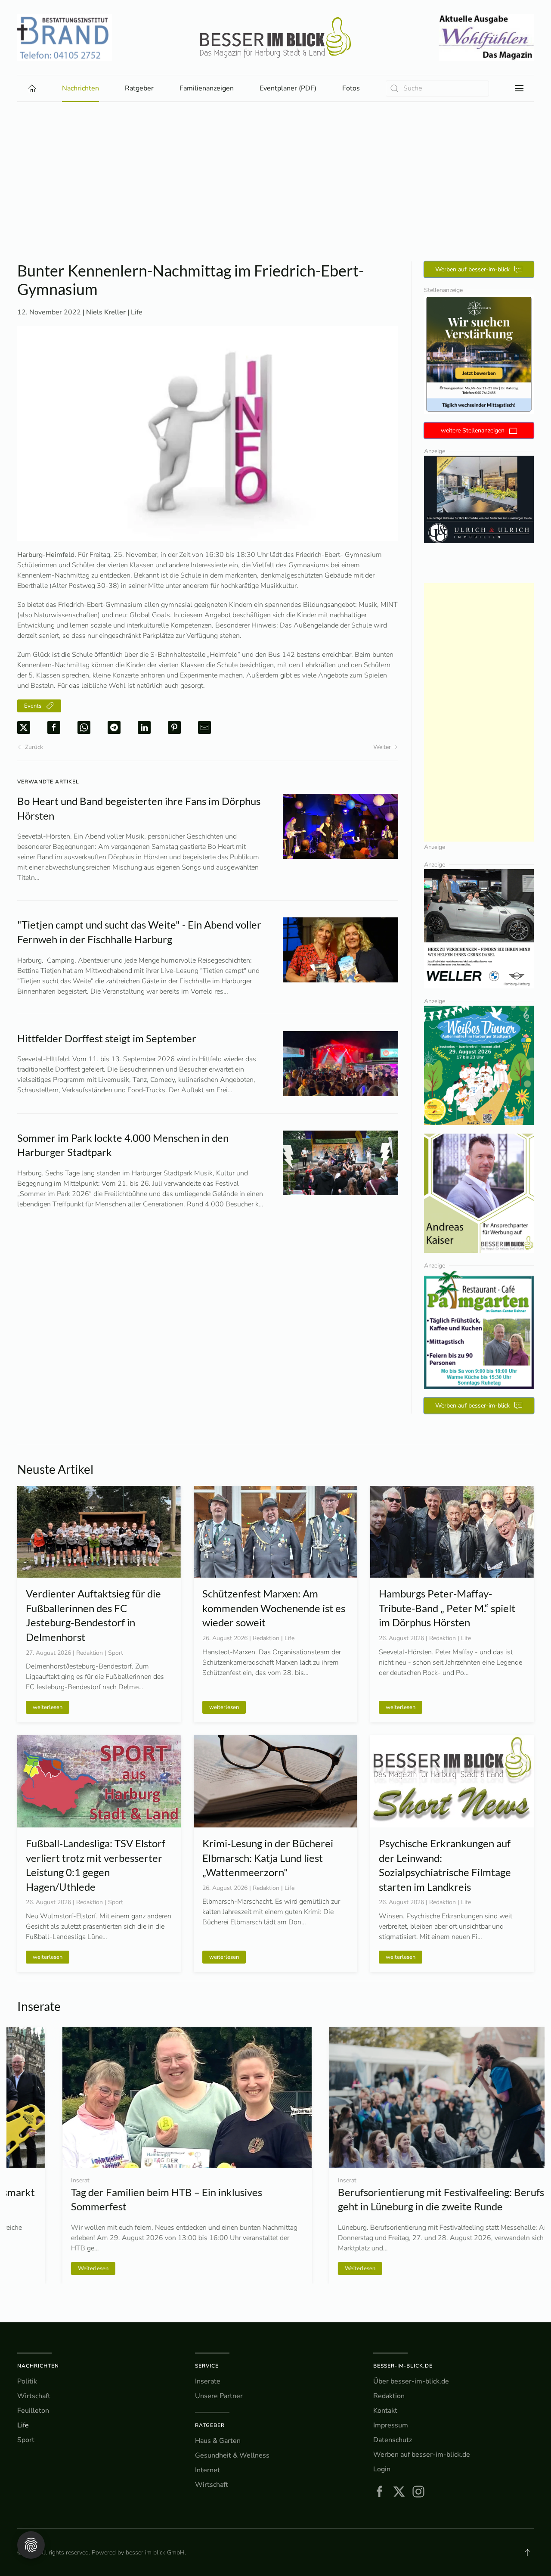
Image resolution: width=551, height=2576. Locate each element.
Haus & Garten (218, 2441)
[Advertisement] (275, 167)
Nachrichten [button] (80, 88)
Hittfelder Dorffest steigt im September (107, 1038)
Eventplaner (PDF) (288, 88)
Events (33, 706)
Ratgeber (210, 2425)
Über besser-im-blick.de (411, 2381)
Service (207, 2366)
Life (137, 312)
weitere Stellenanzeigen (473, 430)
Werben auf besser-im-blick (472, 269)
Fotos (351, 88)
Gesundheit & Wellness (232, 2455)
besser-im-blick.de (403, 2366)
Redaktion (389, 2396)
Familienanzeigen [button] (207, 88)
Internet (207, 2470)
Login (382, 2469)
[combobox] (437, 89)
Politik (27, 2381)
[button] (519, 88)
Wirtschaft (34, 2396)
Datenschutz (393, 2440)
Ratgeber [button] (139, 88)
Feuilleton (33, 2411)
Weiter (382, 747)
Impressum (391, 2425)
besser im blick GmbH (155, 2553)
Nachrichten (38, 2366)
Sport (26, 2440)
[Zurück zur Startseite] (275, 37)
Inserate (208, 2381)
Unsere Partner (219, 2396)
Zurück (34, 747)
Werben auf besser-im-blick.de (422, 2455)
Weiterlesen (48, 2268)
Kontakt (385, 2411)
